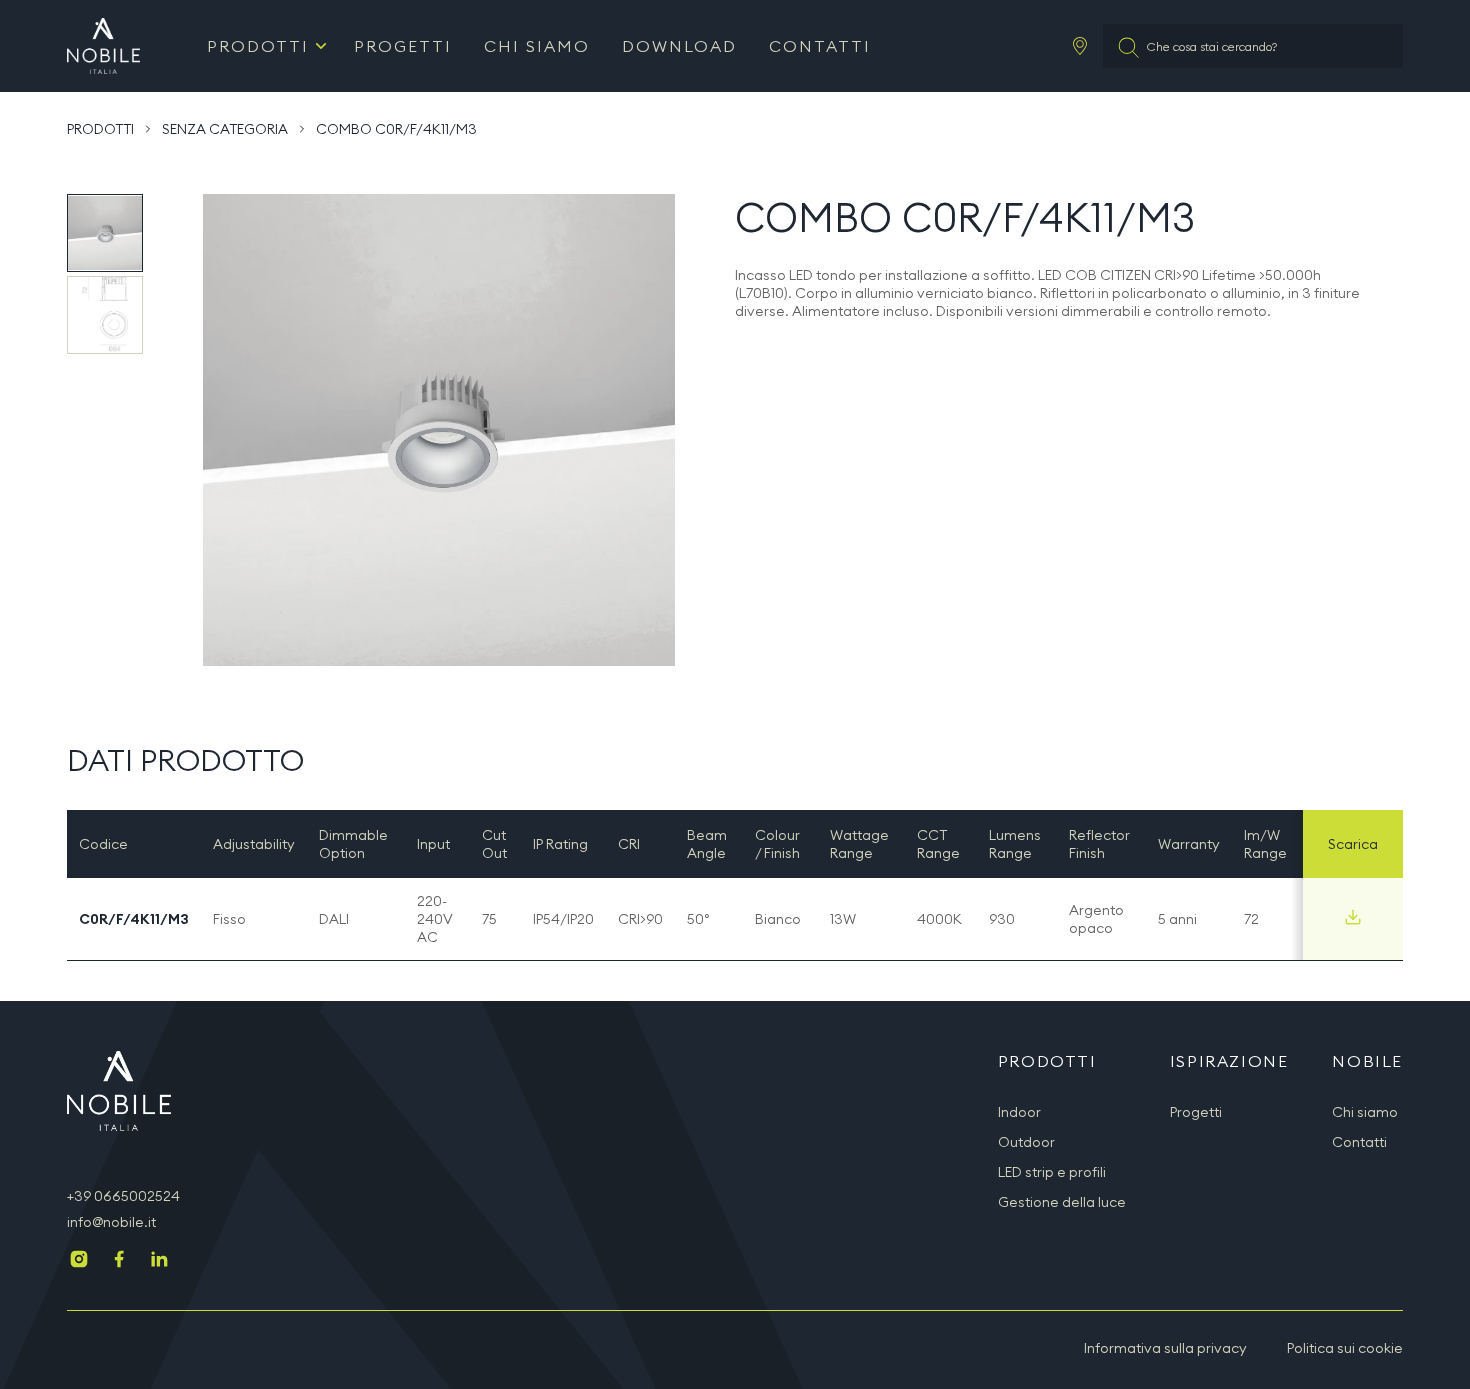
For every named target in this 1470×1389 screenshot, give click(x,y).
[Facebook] (119, 1261)
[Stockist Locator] (1080, 46)
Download (679, 46)
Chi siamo (537, 46)
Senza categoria (225, 129)
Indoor (1019, 1112)
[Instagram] (79, 1261)
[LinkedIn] (159, 1261)
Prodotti (258, 46)
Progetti (403, 46)
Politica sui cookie (1345, 1348)
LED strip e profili (1052, 1172)
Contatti (820, 46)
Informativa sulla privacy (1165, 1348)
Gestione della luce (1062, 1202)
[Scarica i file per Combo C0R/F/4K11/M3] (1353, 917)
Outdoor (1026, 1142)
